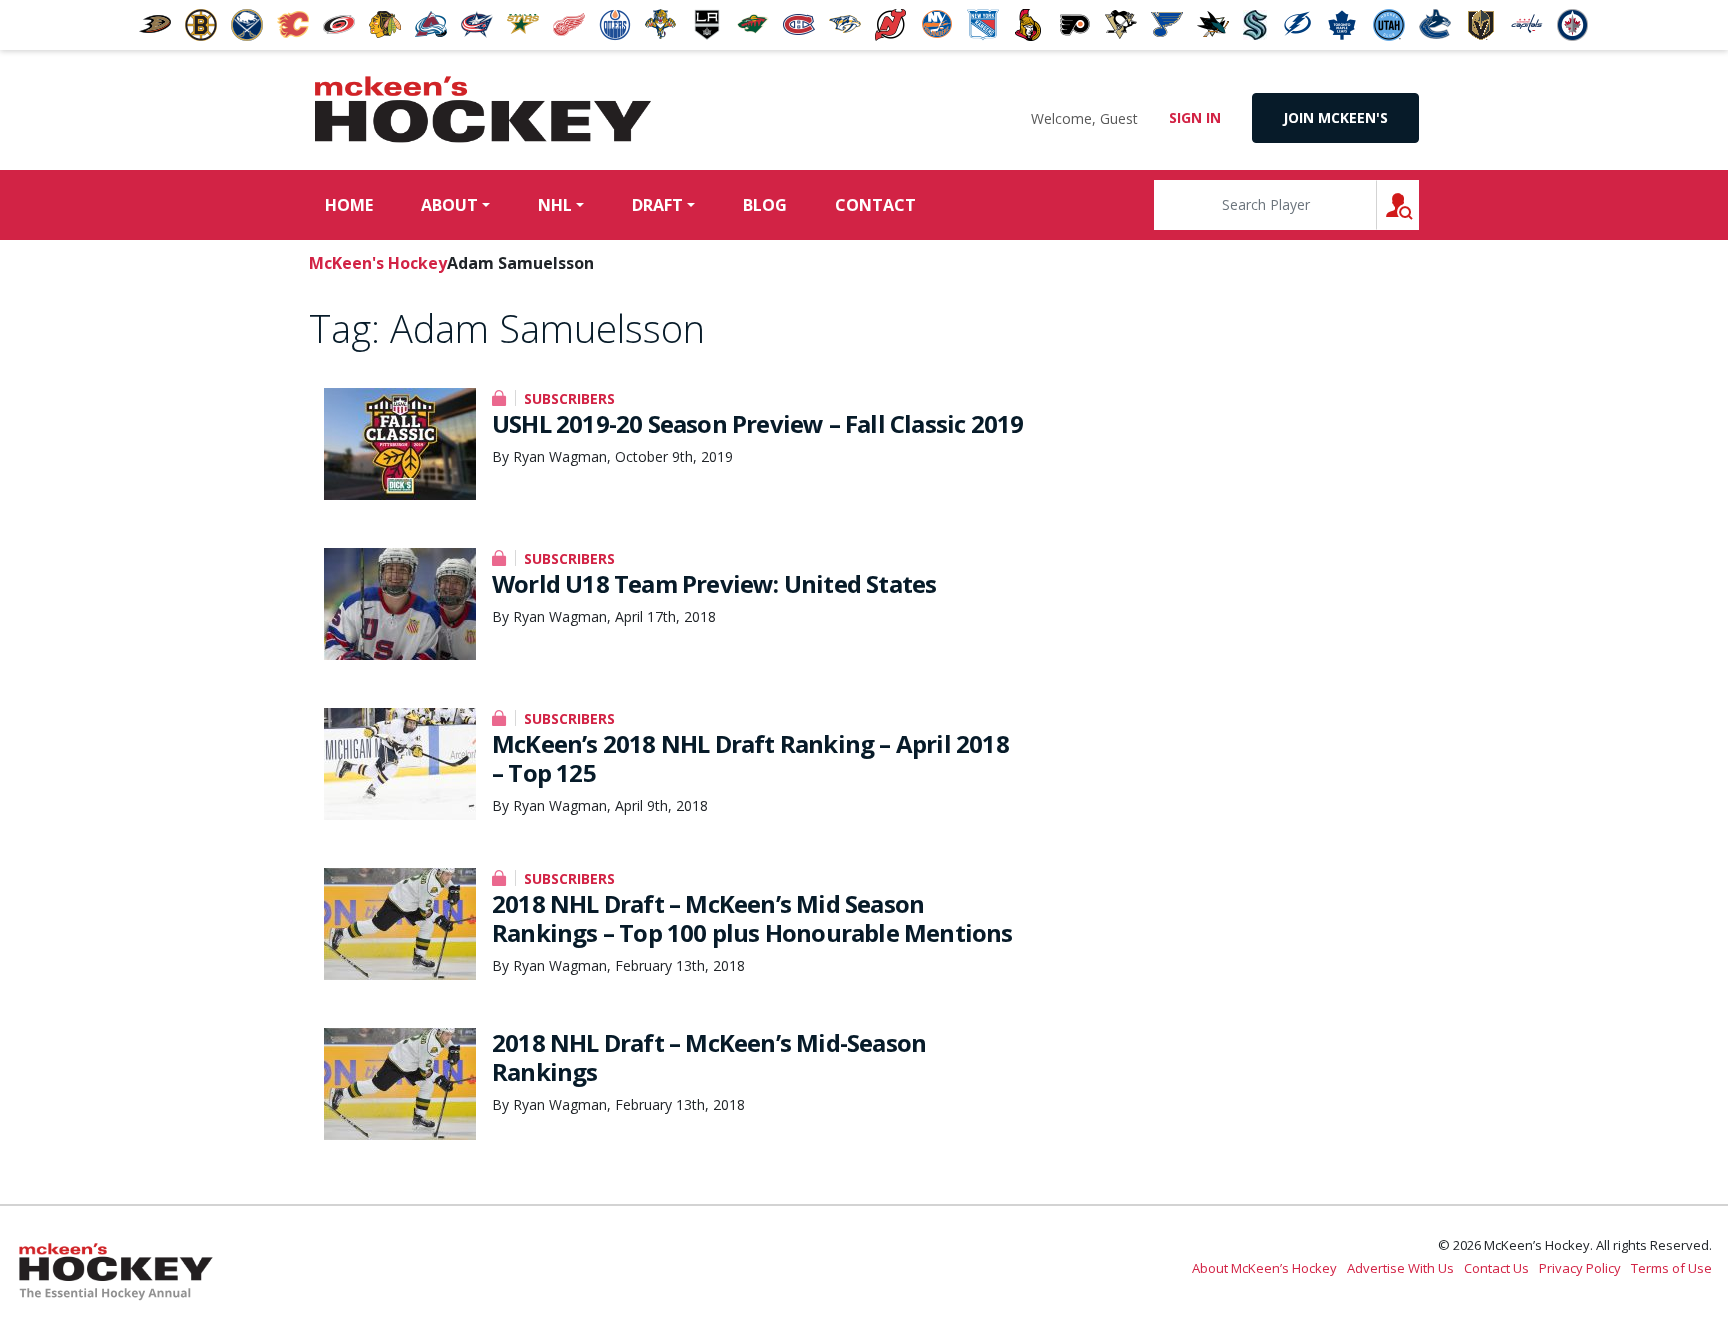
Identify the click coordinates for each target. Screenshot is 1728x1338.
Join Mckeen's (1335, 117)
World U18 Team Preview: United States (714, 583)
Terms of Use (1671, 1268)
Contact (875, 205)
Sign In (1195, 117)
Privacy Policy (1580, 1268)
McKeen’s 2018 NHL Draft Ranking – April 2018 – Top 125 (750, 758)
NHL (555, 205)
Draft (657, 205)
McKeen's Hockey (483, 110)
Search (1418, 204)
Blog (765, 205)
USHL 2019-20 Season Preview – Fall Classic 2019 (757, 423)
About (449, 205)
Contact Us (1496, 1268)
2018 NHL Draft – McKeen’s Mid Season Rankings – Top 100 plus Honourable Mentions (752, 918)
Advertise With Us (1400, 1268)
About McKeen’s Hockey (1264, 1268)
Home (349, 205)
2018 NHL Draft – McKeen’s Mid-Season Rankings (709, 1057)
